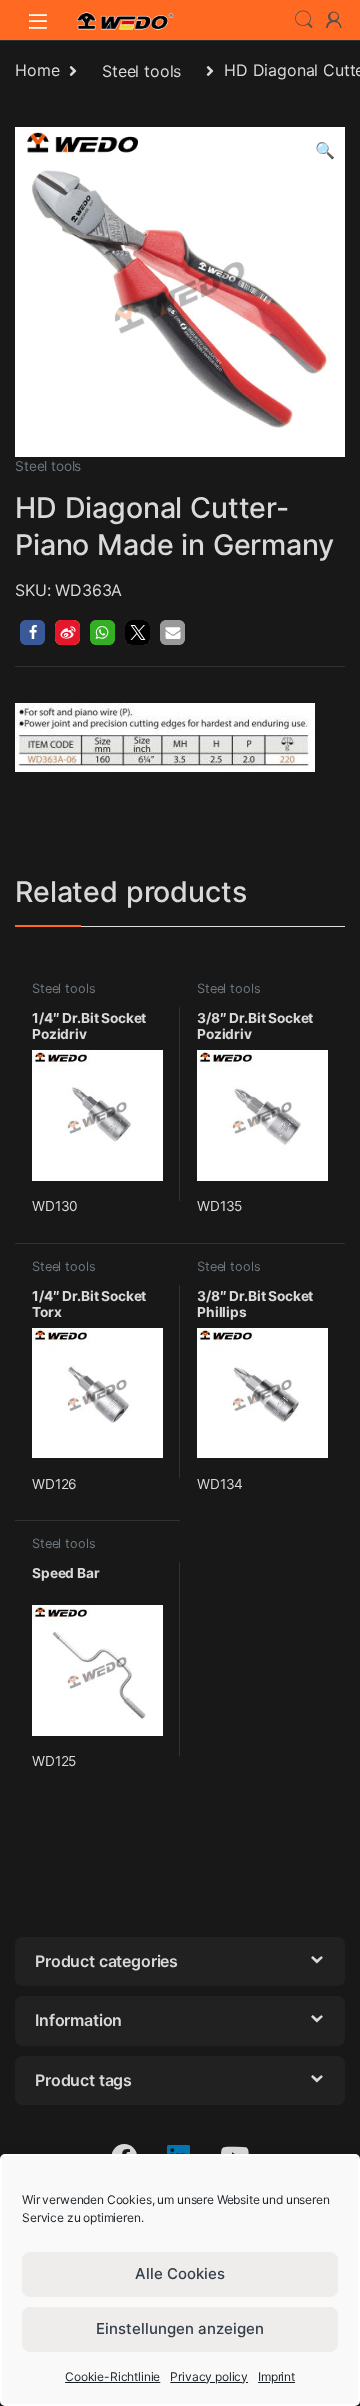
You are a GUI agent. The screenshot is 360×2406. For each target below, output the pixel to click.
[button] (325, 150)
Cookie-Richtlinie (112, 2376)
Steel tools (141, 71)
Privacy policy (209, 2376)
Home (37, 71)
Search (304, 20)
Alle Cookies (180, 2273)
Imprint (276, 2376)
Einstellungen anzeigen (180, 2328)
